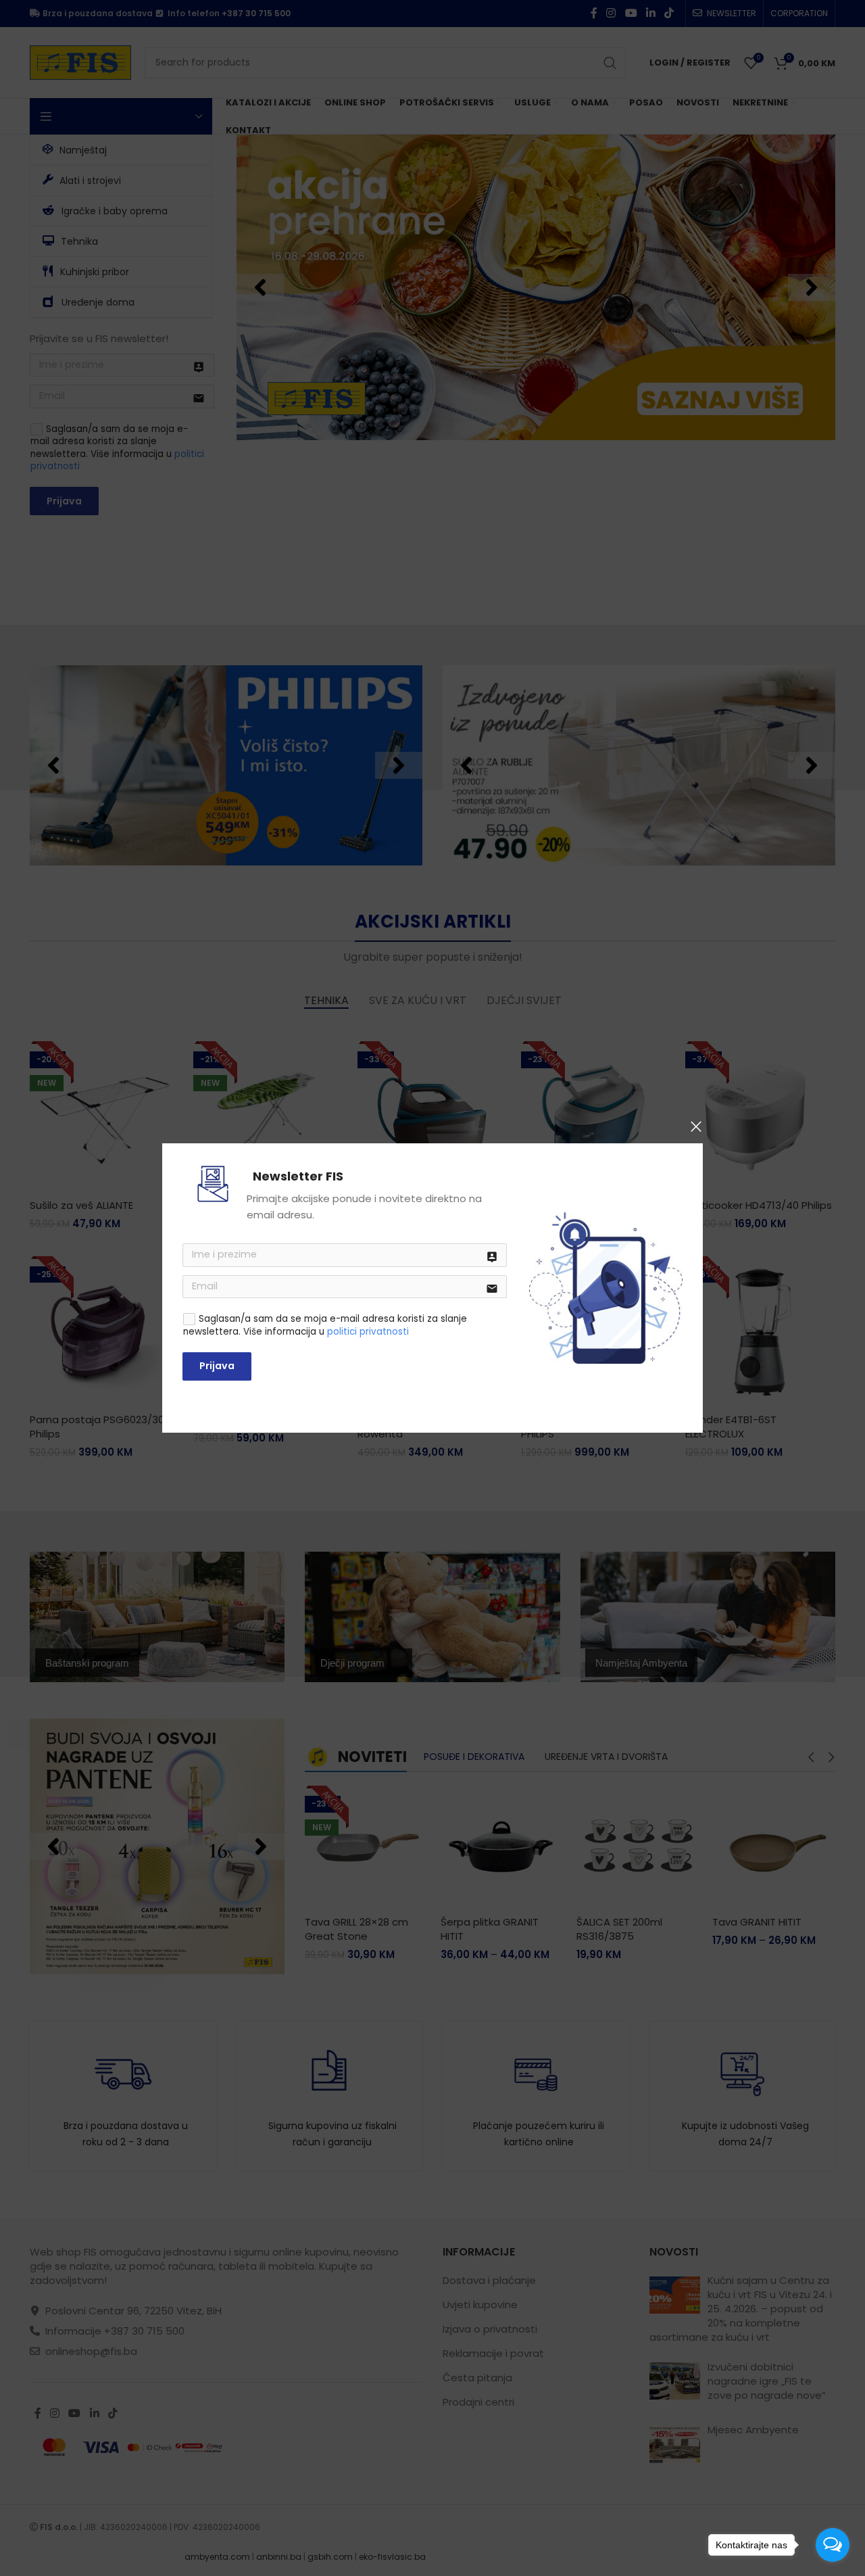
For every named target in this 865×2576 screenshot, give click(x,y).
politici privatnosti (368, 1332)
